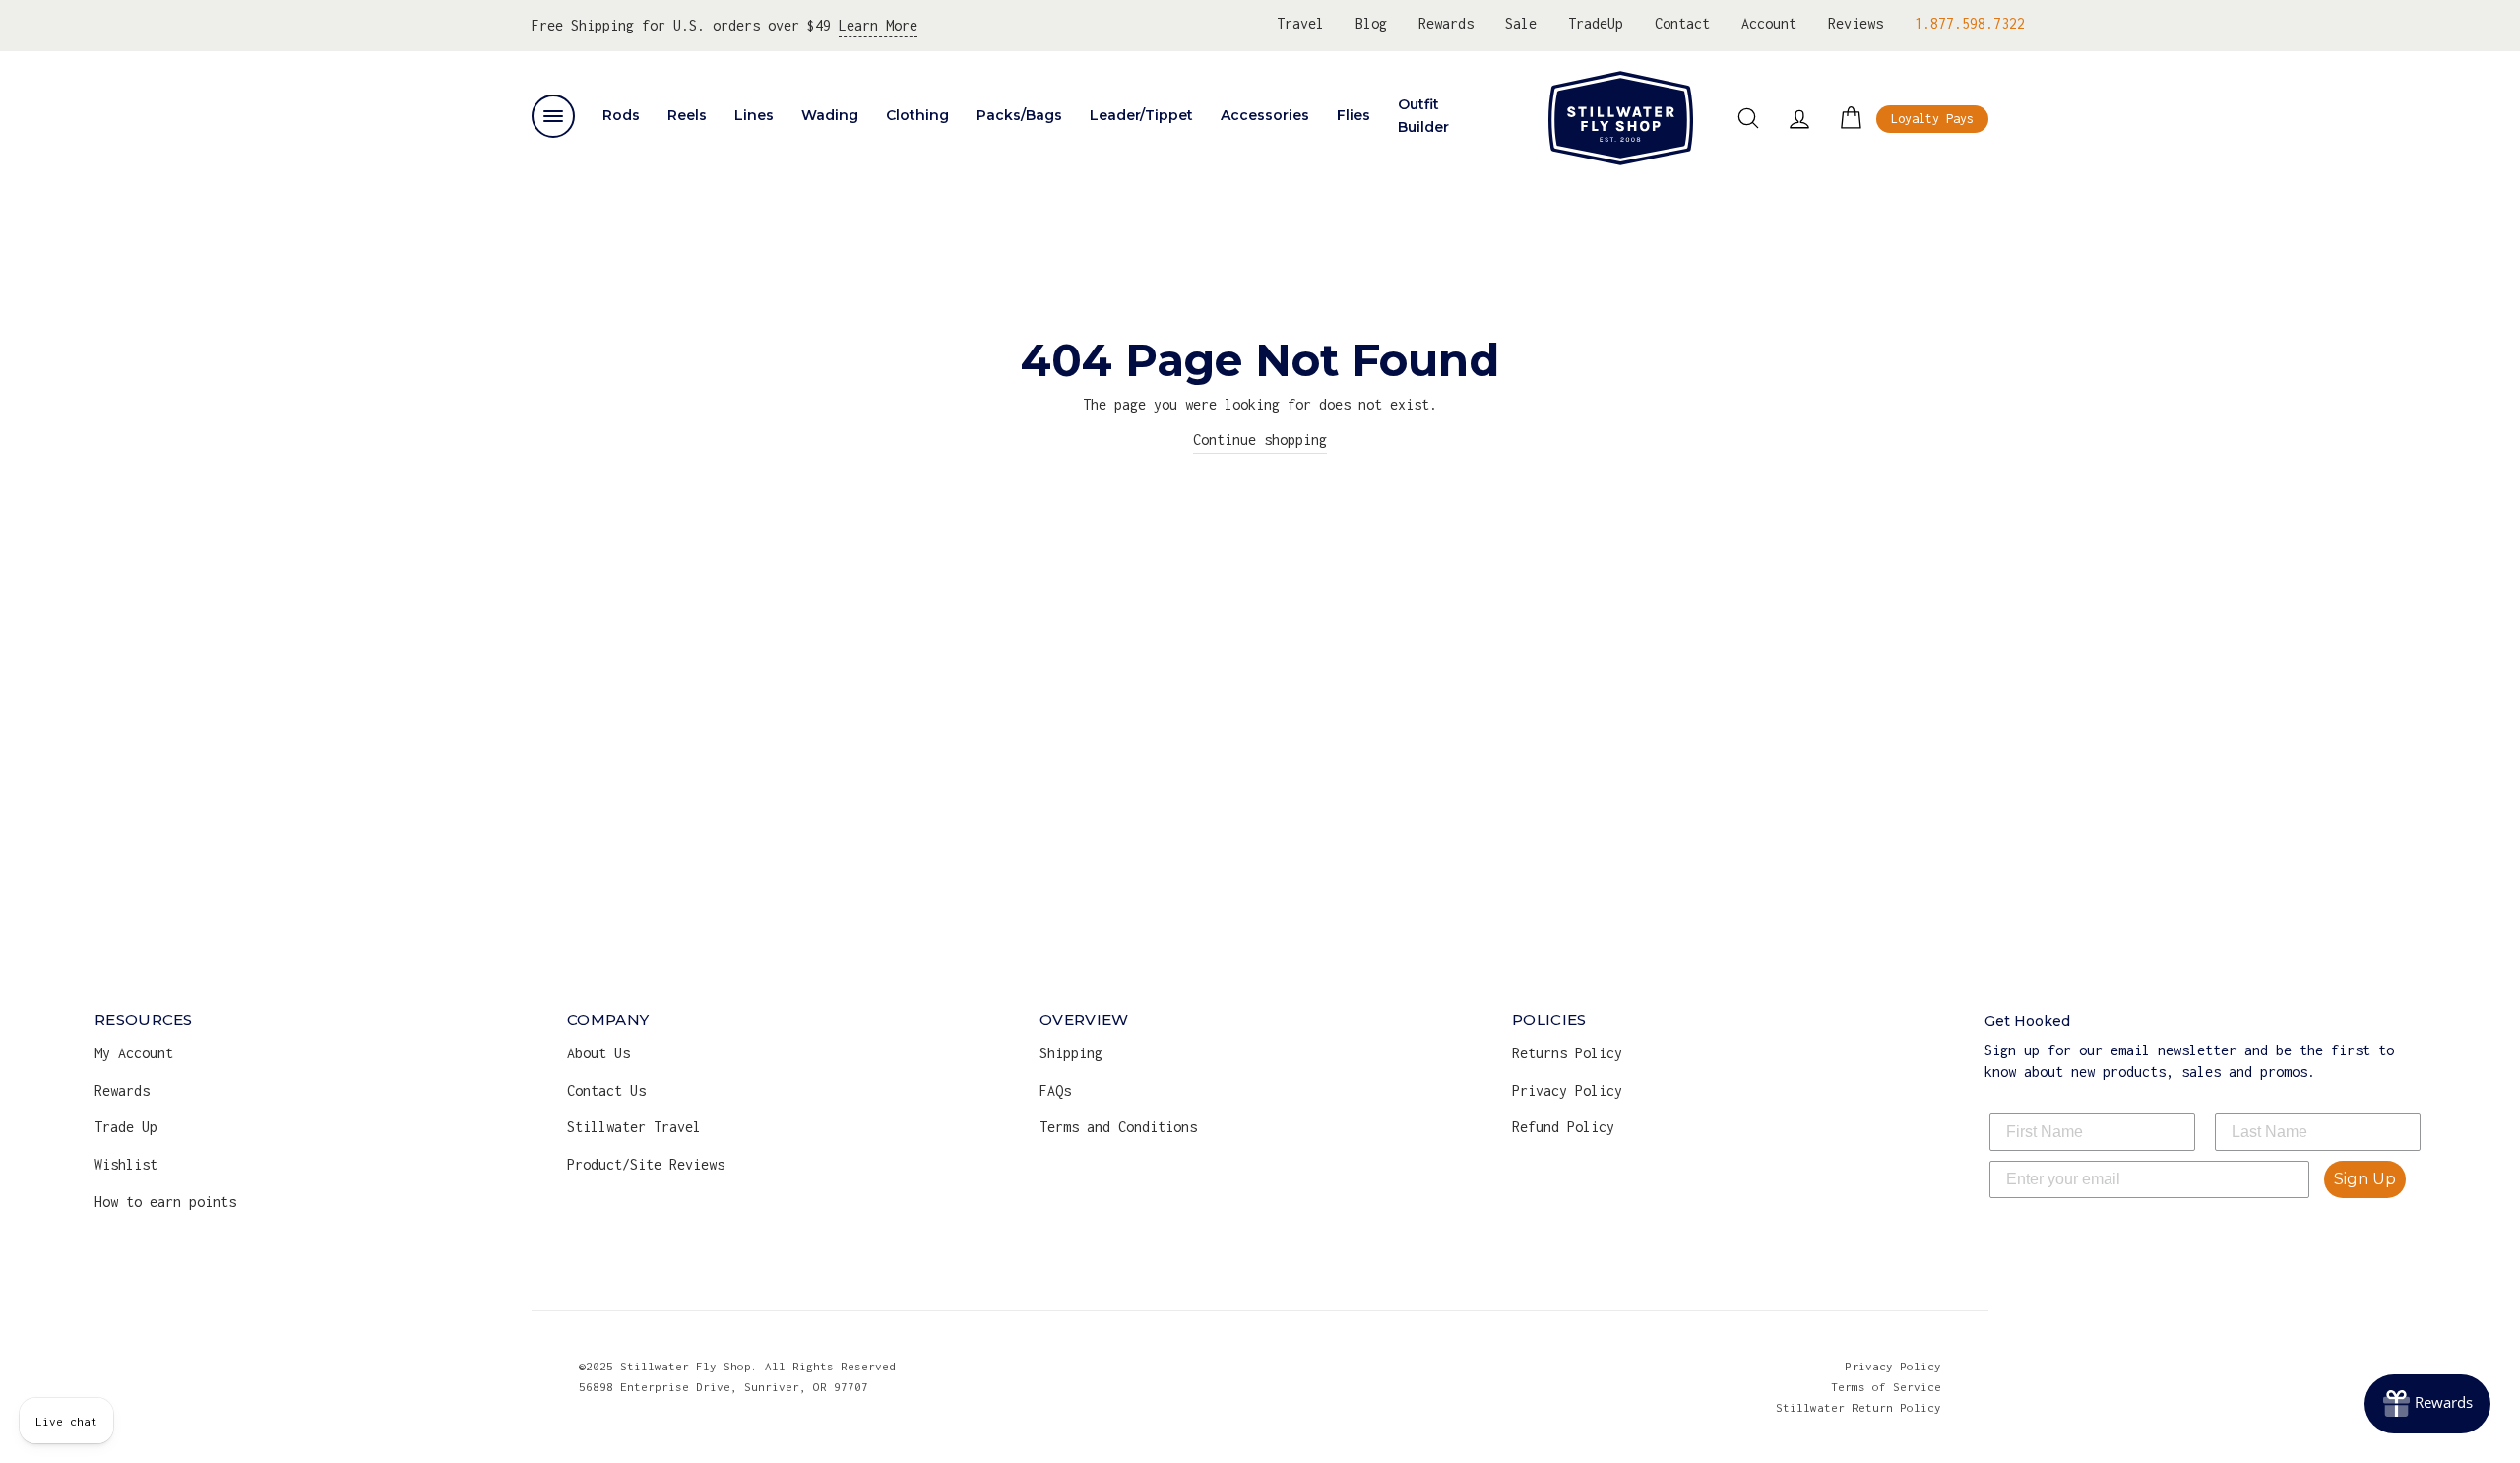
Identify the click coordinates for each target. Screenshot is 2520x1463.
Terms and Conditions (1118, 1127)
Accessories (1265, 115)
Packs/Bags (1019, 115)
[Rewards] (2427, 1404)
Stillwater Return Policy (1858, 1407)
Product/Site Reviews (646, 1164)
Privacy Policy (1567, 1090)
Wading (830, 115)
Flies (1354, 115)
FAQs (1055, 1090)
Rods (621, 115)
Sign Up (2365, 1179)
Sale (1521, 23)
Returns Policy (1567, 1053)
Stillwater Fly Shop (1621, 118)
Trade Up (126, 1127)
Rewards (1446, 23)
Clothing (917, 115)
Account (1769, 23)
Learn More (878, 25)
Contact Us (606, 1090)
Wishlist (126, 1164)
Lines (754, 115)
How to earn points (165, 1202)
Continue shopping (1260, 440)
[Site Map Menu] (553, 116)
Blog (1371, 23)
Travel (1300, 23)
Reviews (1856, 23)
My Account (134, 1053)
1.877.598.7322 (1970, 23)
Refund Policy (1563, 1127)
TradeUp (1596, 23)
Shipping (1071, 1053)
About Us (598, 1053)
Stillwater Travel (634, 1127)
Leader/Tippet (1141, 115)
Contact (1682, 23)
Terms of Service (1886, 1387)
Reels (687, 115)
